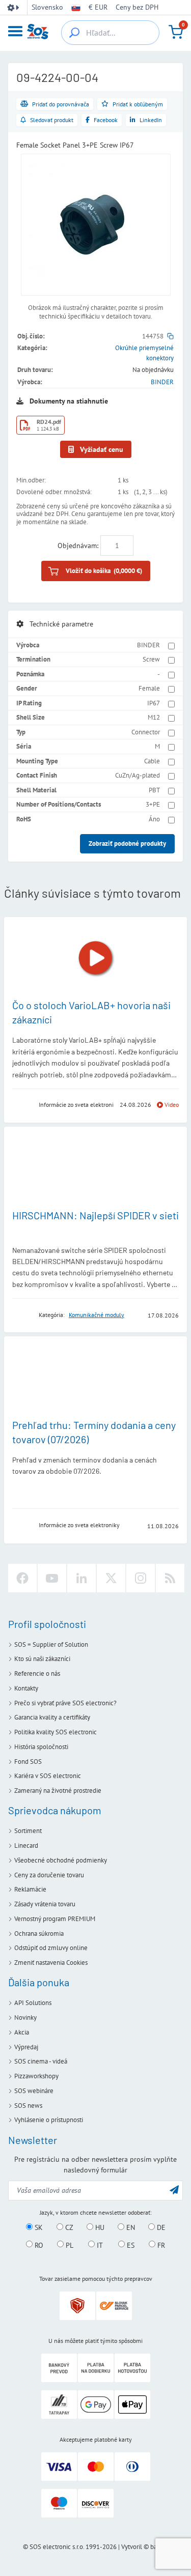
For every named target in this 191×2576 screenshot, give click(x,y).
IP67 (154, 703)
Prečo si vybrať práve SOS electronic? (65, 1703)
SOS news (28, 2106)
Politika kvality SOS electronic (56, 1732)
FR (160, 2245)
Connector (146, 732)
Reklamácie (30, 1889)
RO (38, 2245)
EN (130, 2227)
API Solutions (33, 2003)
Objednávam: (78, 546)
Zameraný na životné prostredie (58, 1791)
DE (160, 2227)
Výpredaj (26, 2047)
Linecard (26, 1845)
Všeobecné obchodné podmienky (61, 1860)
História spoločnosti (41, 1747)
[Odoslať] (174, 2189)
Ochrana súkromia (39, 1934)
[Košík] (176, 32)
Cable (152, 761)
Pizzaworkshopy (36, 2076)
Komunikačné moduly (97, 1315)
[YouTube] (52, 1578)
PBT (154, 790)
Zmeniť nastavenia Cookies (51, 1963)
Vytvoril (132, 2547)
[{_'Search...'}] (74, 33)
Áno (154, 819)
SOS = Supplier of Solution (51, 1644)
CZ (68, 2227)
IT (99, 2245)
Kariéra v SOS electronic (48, 1776)
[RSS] (170, 1578)
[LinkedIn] (81, 1578)
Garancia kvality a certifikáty (52, 1717)
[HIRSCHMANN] (22, 1315)
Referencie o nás (37, 1673)
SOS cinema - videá (41, 2061)
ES (130, 2245)
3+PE (153, 804)
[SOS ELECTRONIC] (22, 1525)
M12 (154, 717)
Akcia (22, 2032)
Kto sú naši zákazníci (42, 1659)
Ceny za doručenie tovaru (49, 1875)
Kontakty (26, 1688)
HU (99, 2227)
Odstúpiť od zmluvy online (51, 1948)
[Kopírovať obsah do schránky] (170, 336)
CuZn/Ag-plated (138, 775)
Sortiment (28, 1831)
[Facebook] (22, 1578)
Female (149, 688)
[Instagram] (141, 1578)
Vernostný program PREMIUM (55, 1919)
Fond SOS (28, 1762)
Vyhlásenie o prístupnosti (49, 2120)
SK (38, 2227)
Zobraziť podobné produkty (127, 843)
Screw (151, 659)
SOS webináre (34, 2091)
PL (69, 2245)
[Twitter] (111, 1578)
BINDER (162, 382)
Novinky (25, 2017)
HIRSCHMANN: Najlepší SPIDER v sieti (95, 1215)
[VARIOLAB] (22, 1105)
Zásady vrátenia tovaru (45, 1904)
